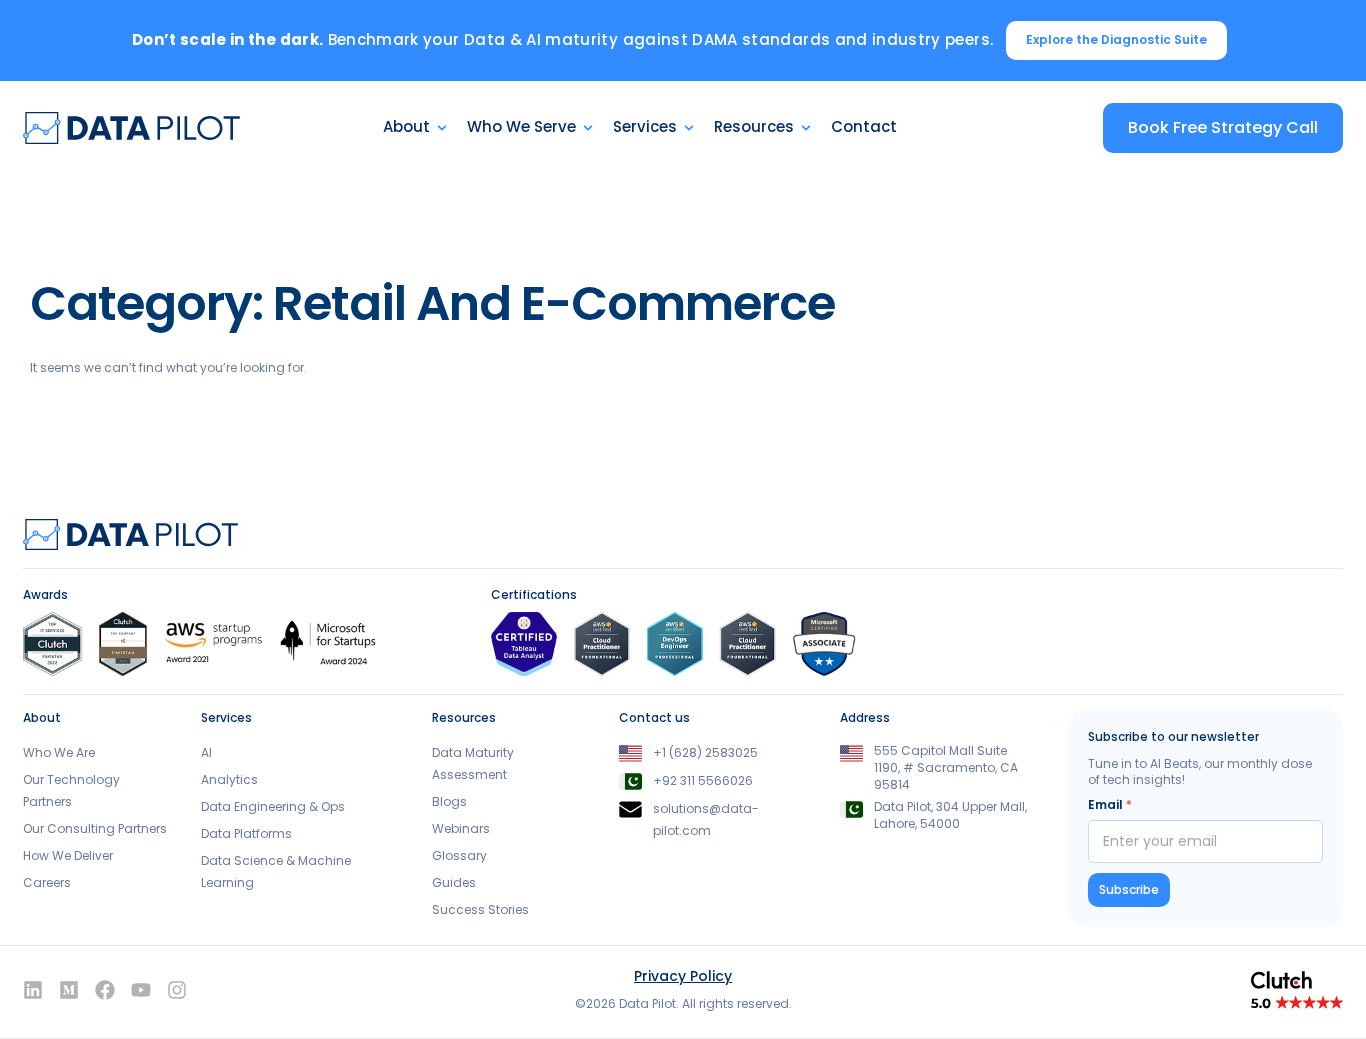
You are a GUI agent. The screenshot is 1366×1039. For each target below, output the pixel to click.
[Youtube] (141, 990)
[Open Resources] (806, 127)
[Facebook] (105, 990)
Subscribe (1129, 889)
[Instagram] (177, 990)
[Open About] (442, 127)
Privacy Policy (683, 976)
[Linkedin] (33, 990)
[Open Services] (689, 127)
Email (1110, 804)
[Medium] (69, 990)
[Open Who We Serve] (588, 127)
